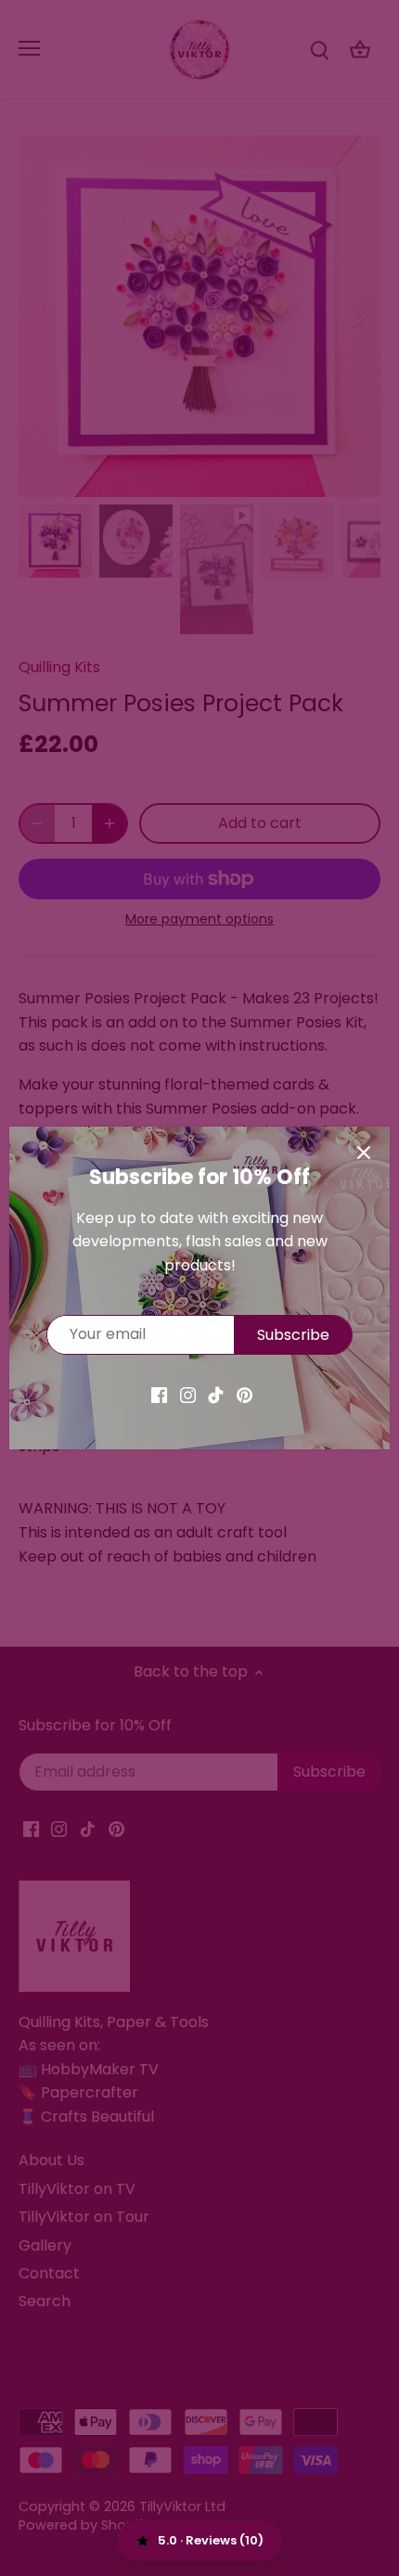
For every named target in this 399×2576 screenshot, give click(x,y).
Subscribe (293, 1335)
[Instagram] (188, 1395)
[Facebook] (159, 1395)
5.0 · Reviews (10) (211, 2540)
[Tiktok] (216, 1395)
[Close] (364, 1153)
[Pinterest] (245, 1395)
